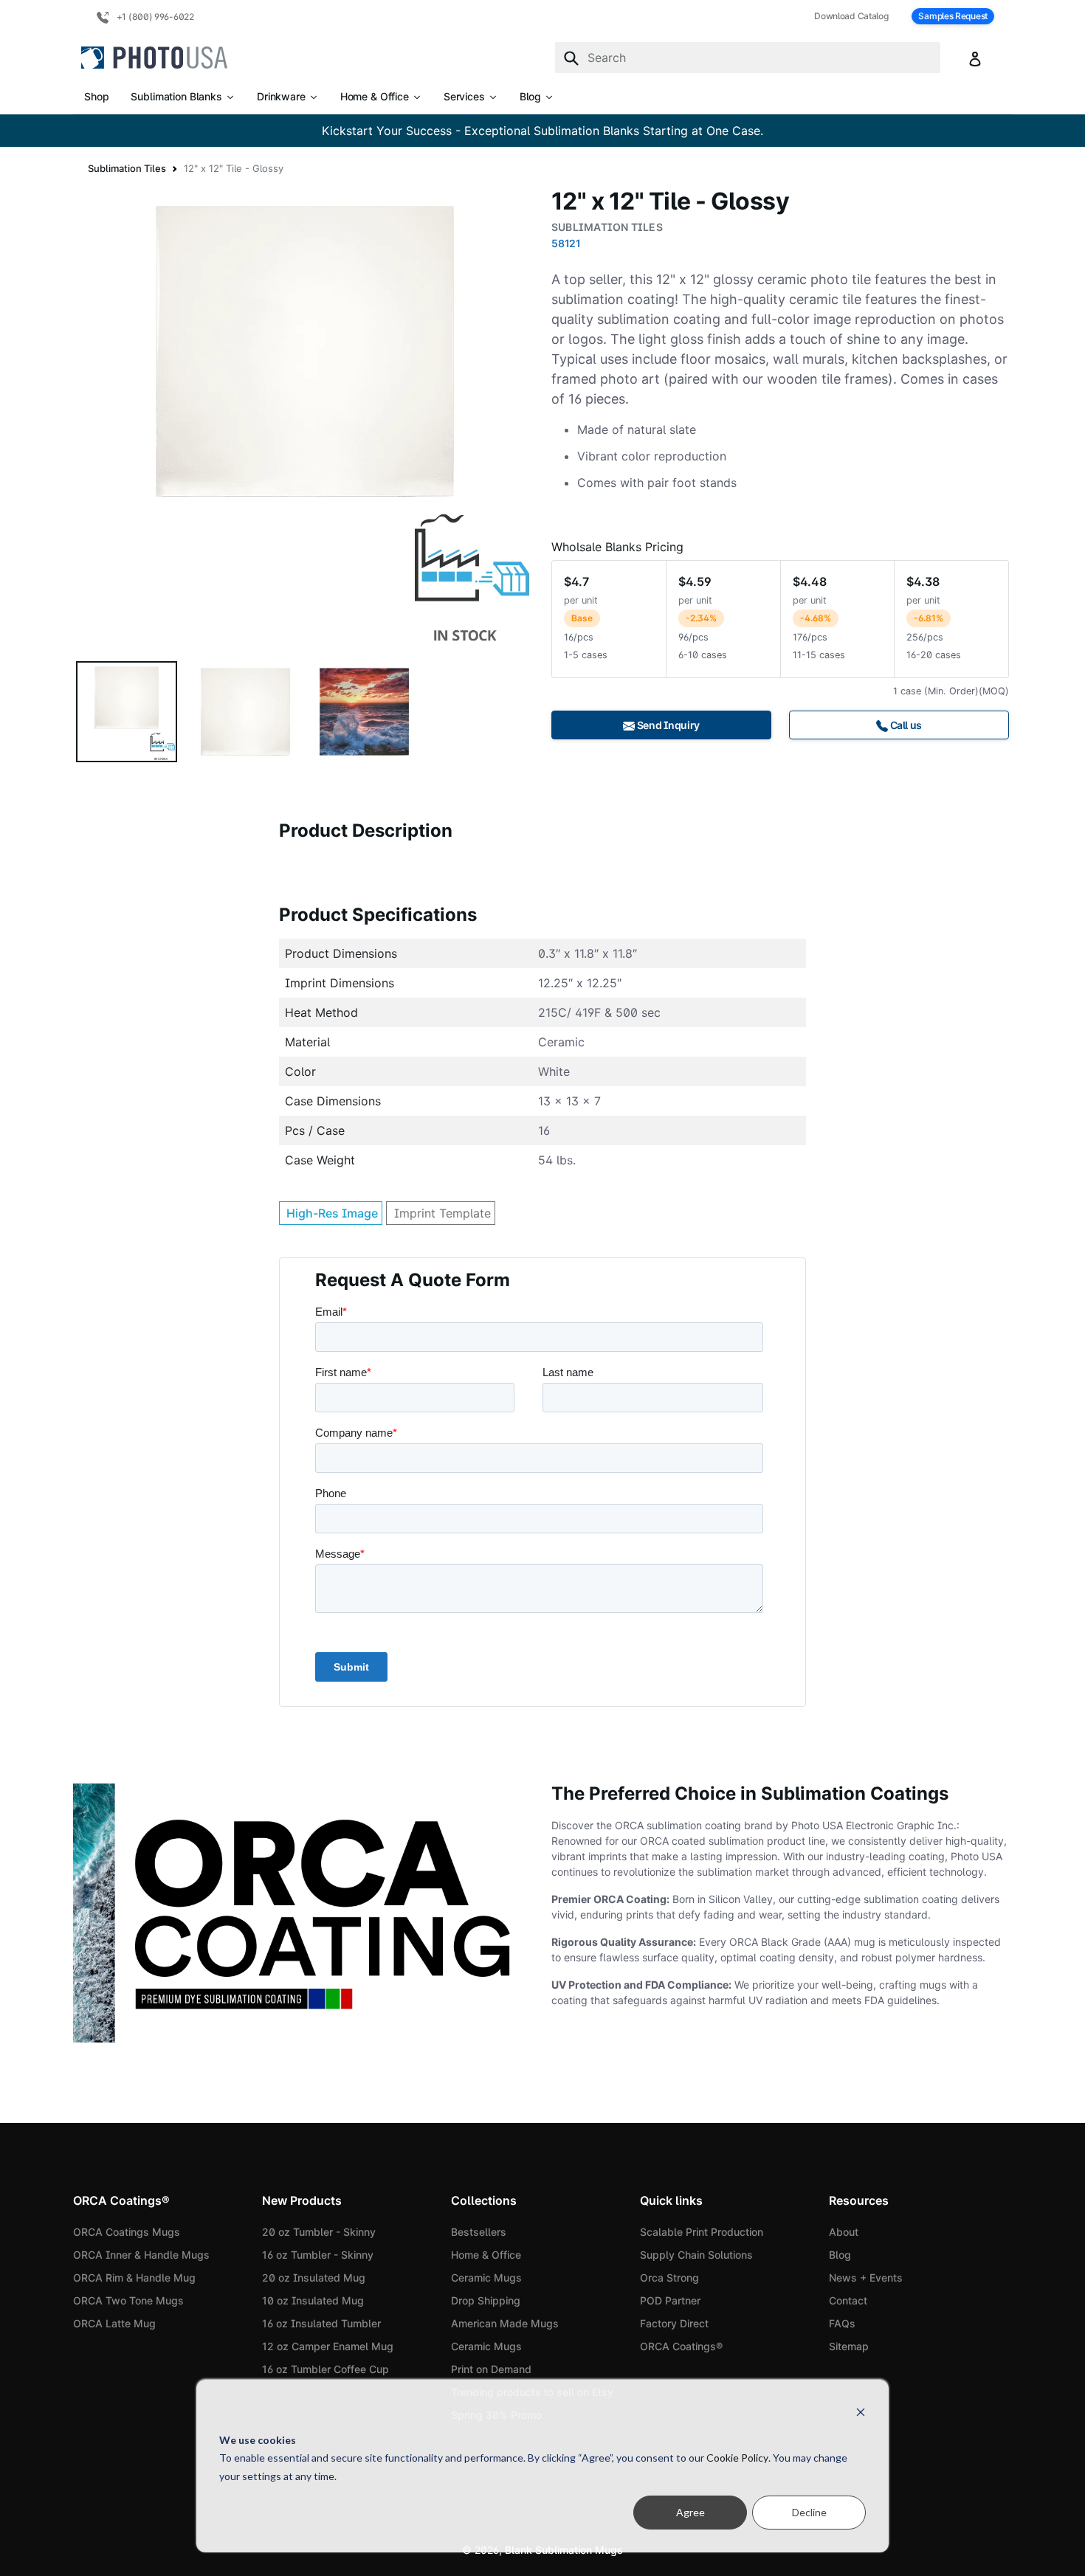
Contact (848, 2300)
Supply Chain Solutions (696, 2255)
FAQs (842, 2323)
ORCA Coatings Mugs (127, 2232)
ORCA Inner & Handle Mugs (141, 2255)
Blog (840, 2255)
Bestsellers (479, 2232)
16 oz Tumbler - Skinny (318, 2255)
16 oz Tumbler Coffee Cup (325, 2369)
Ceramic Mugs (486, 2278)
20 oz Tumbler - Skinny (319, 2232)
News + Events (866, 2278)
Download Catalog (851, 16)
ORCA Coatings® (681, 2346)
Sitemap (849, 2346)
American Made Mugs (505, 2323)
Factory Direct (674, 2323)
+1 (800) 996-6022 (154, 17)
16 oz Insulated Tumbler (321, 2323)
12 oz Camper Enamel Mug (328, 2346)
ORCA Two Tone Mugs (128, 2300)
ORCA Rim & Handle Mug (134, 2278)
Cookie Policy (737, 2458)
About (844, 2232)
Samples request (953, 16)
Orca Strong (669, 2278)
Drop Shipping (486, 2300)
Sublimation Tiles (127, 168)
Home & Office (486, 2255)
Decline (809, 2512)
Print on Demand (491, 2369)
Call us (905, 725)
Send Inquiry (667, 725)
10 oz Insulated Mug (313, 2300)
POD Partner (670, 2300)
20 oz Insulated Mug (314, 2278)
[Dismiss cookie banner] (861, 2412)
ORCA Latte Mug (114, 2323)
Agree (690, 2512)
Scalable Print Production (702, 2232)
